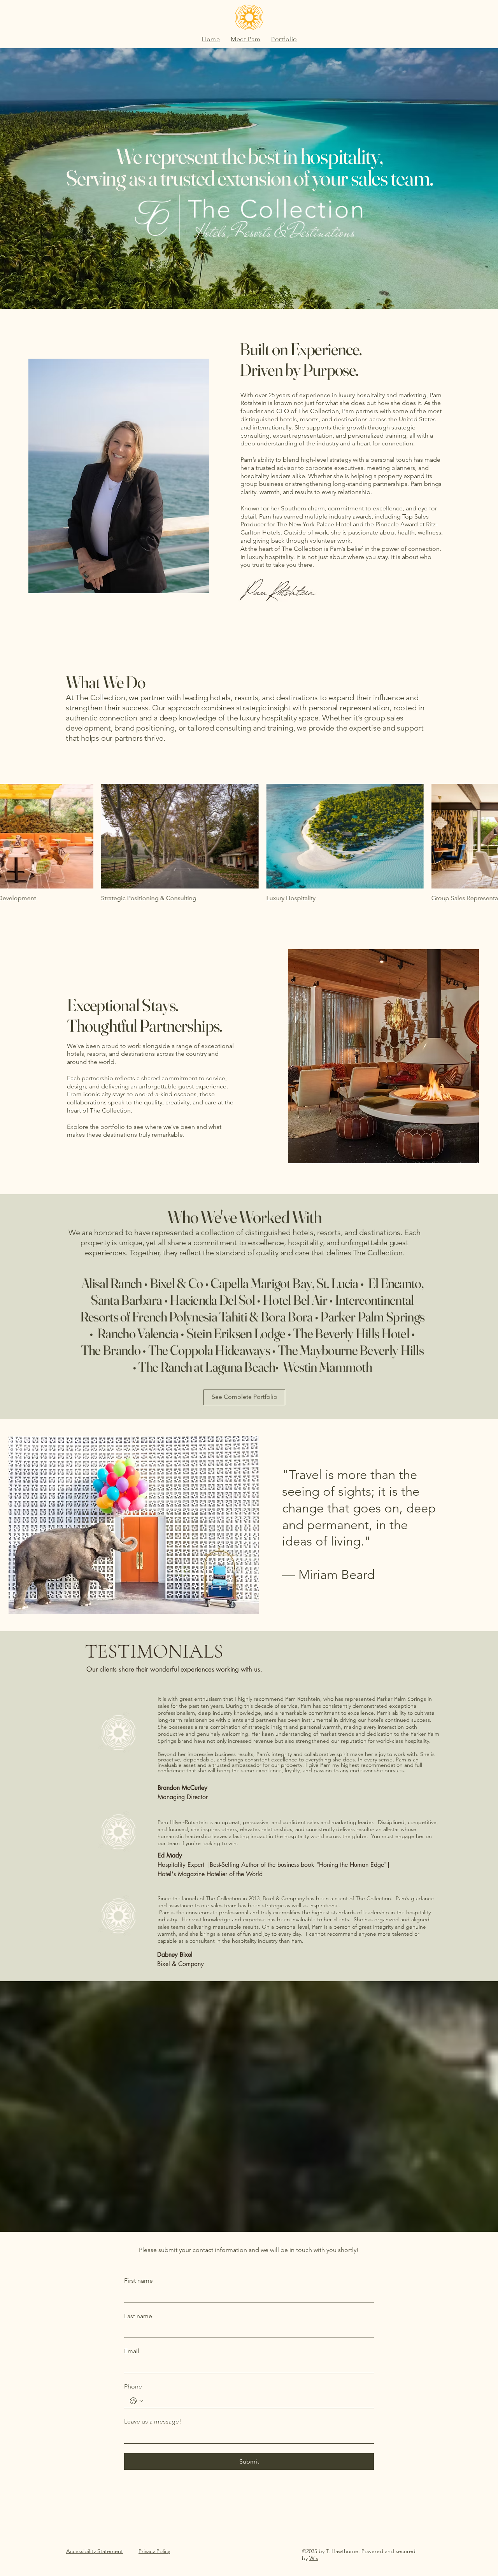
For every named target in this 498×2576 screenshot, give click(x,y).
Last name (138, 2316)
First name (139, 2281)
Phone (133, 2386)
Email (132, 2351)
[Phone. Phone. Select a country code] (137, 2401)
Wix (314, 2558)
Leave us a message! (153, 2421)
